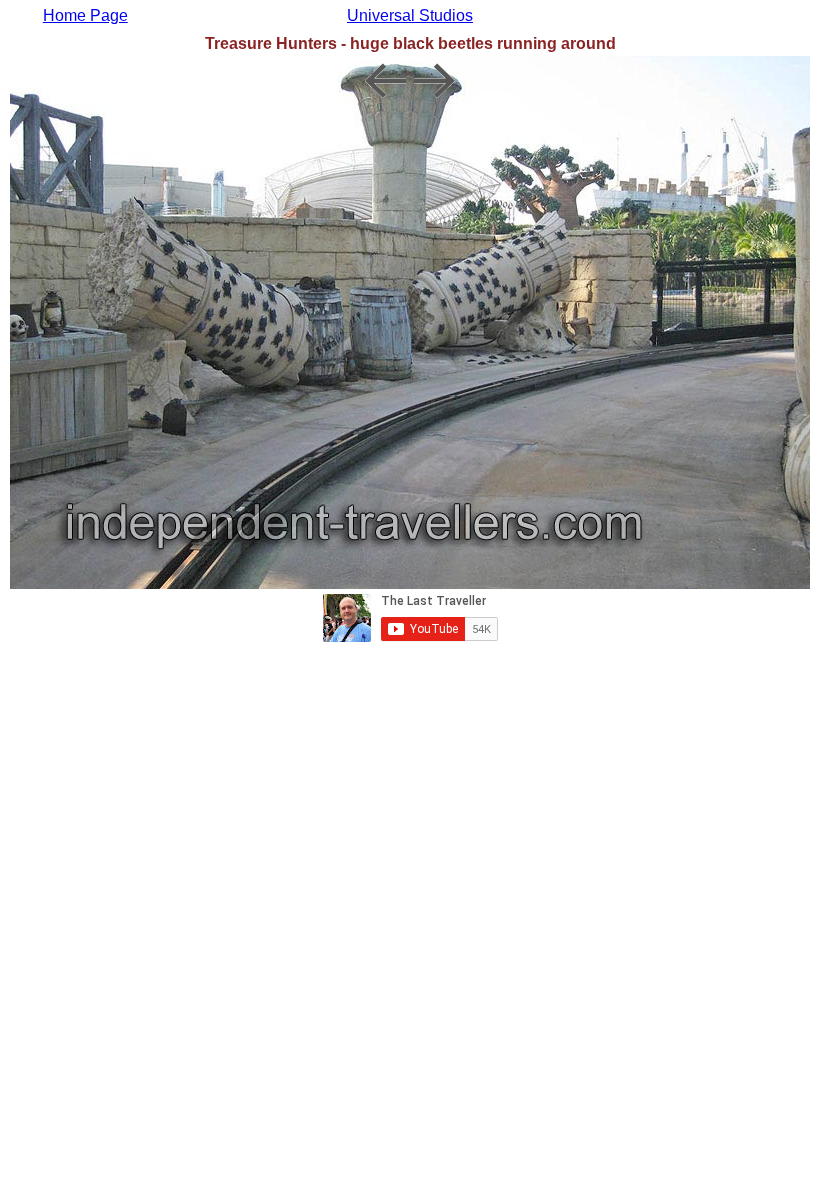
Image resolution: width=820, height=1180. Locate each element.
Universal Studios (410, 15)
